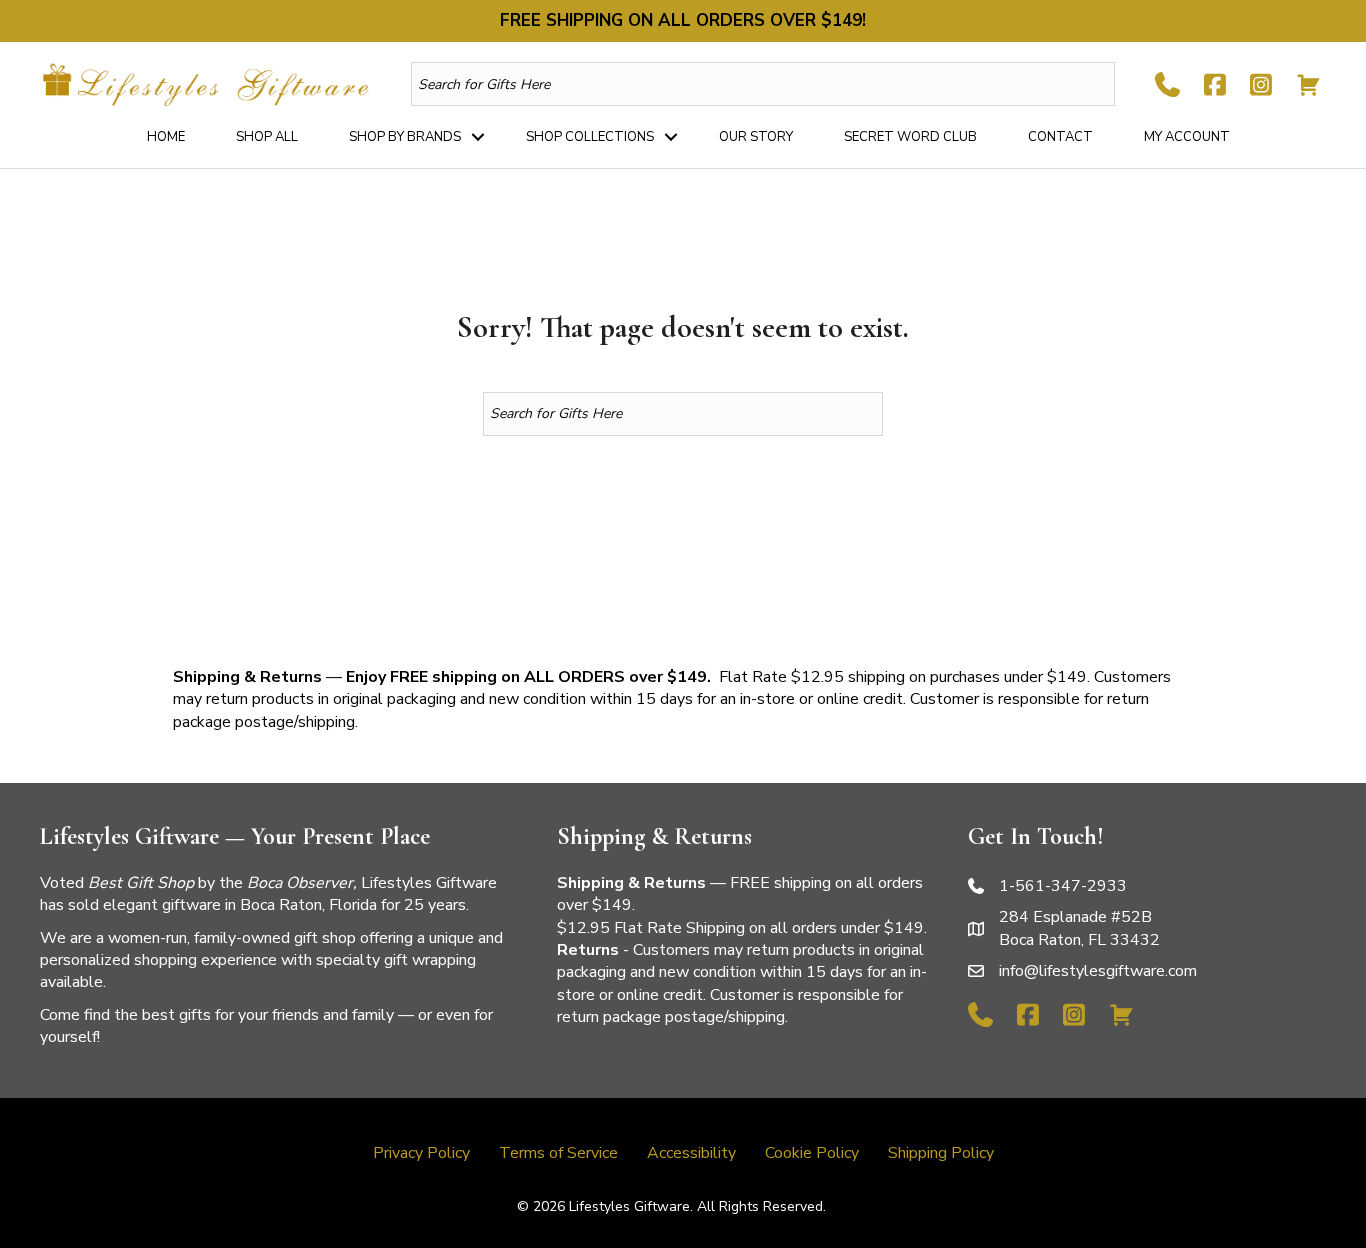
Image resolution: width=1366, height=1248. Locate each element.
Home (166, 137)
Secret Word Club (910, 137)
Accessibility (691, 1153)
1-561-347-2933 (1063, 886)
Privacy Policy (421, 1153)
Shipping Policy (941, 1153)
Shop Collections (590, 137)
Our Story (756, 137)
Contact (1060, 137)
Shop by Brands (405, 137)
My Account (1187, 137)
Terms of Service (558, 1153)
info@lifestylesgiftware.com (1098, 971)
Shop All (267, 137)
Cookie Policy (812, 1153)
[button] (478, 137)
